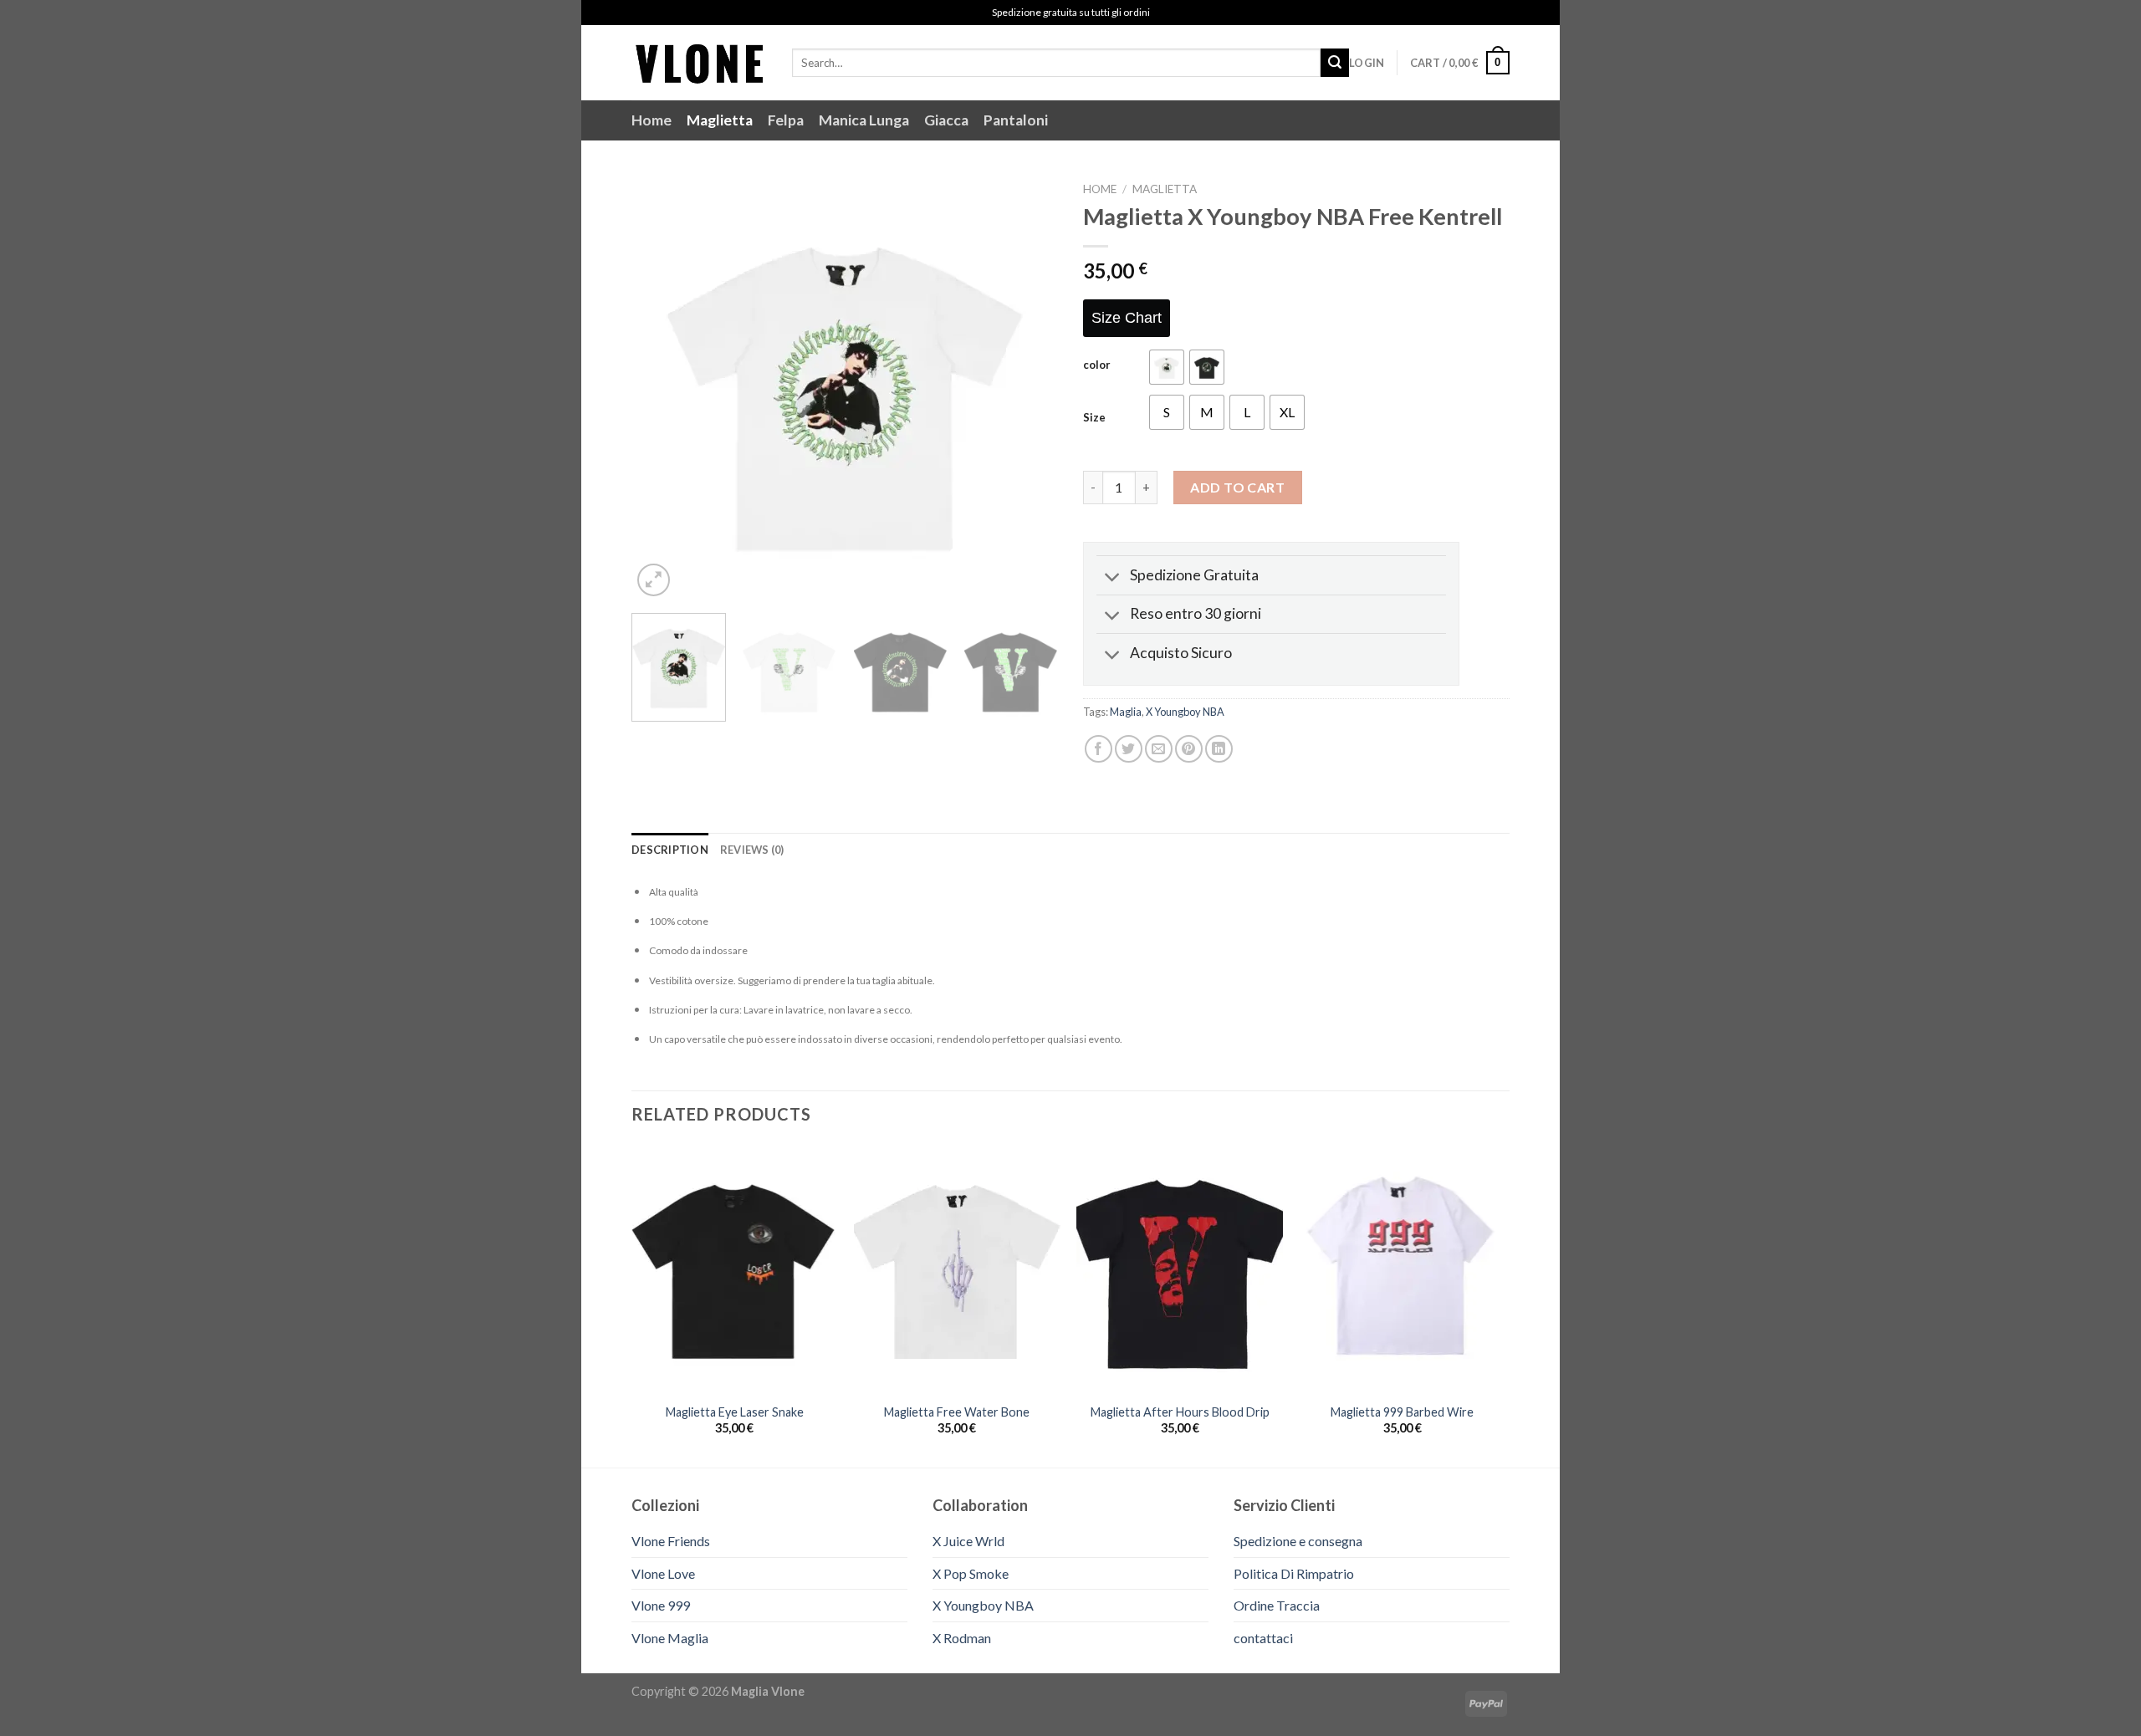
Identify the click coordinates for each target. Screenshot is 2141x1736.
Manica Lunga (864, 120)
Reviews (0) (752, 850)
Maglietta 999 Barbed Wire (1402, 1412)
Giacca (946, 120)
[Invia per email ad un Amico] (1159, 749)
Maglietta (720, 120)
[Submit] (1335, 63)
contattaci (1263, 1638)
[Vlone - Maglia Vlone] (699, 62)
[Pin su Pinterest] (1189, 749)
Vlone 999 (661, 1605)
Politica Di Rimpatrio (1294, 1573)
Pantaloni (1016, 120)
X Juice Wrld (968, 1541)
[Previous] (661, 387)
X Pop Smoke (971, 1573)
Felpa (786, 120)
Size (1094, 418)
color (1097, 365)
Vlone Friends (671, 1541)
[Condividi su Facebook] (1099, 749)
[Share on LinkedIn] (1219, 749)
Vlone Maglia (670, 1638)
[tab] (670, 850)
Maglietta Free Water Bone (957, 1412)
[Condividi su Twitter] (1129, 749)
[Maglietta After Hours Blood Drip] (1180, 1269)
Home (651, 120)
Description (670, 850)
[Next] (1029, 387)
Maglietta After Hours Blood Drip (1180, 1412)
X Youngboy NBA (1185, 712)
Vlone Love (663, 1573)
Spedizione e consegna (1298, 1541)
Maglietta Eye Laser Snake (735, 1412)
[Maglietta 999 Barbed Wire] (1403, 1269)
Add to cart (1237, 487)
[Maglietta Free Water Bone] (957, 1269)
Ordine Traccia (1277, 1605)
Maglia (1126, 712)
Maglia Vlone (768, 1691)
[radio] (1167, 367)
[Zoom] (654, 580)
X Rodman (962, 1638)
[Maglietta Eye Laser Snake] (735, 1269)
